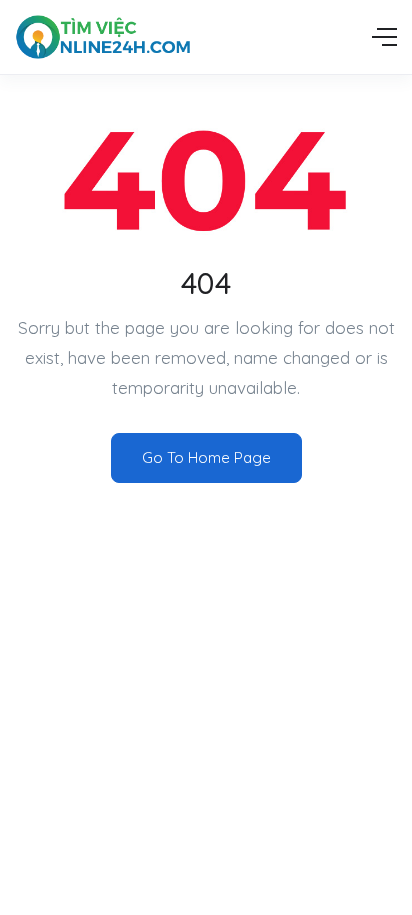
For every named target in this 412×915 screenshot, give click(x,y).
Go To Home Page (206, 457)
